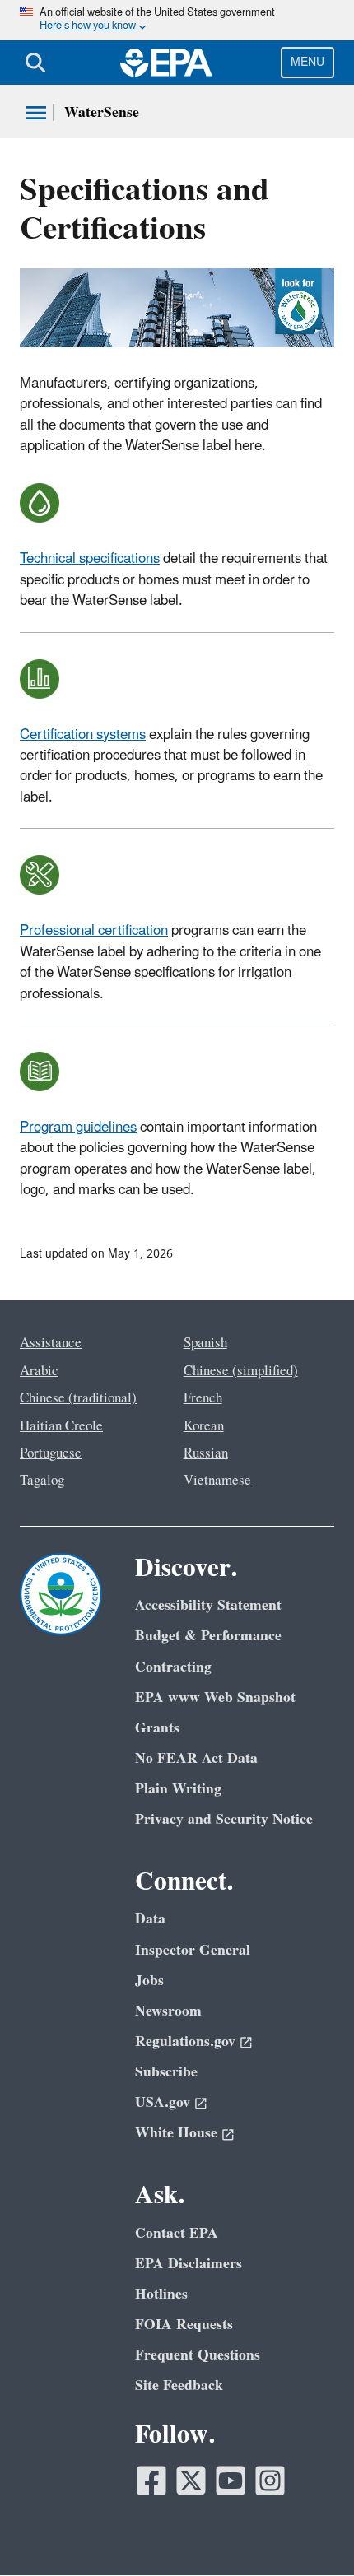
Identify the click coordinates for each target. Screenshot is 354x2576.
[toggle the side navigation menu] (36, 113)
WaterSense (102, 112)
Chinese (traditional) (78, 1398)
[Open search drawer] (35, 63)
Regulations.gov (185, 2041)
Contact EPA (177, 2233)
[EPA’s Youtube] (231, 2481)
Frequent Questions (198, 2355)
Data (150, 1919)
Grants (157, 1728)
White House (176, 2133)
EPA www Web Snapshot (215, 1697)
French (203, 1398)
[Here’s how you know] (177, 20)
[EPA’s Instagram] (270, 2481)
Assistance (51, 1343)
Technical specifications (90, 559)
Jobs (149, 1981)
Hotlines (161, 2294)
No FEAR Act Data (196, 1758)
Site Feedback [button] (179, 2385)
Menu (307, 62)
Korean (204, 1426)
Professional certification (94, 931)
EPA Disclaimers (189, 2264)
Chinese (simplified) (241, 1371)
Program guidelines (78, 1128)
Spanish (205, 1343)
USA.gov (163, 2102)
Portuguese (51, 1453)
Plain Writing (178, 1789)
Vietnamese (217, 1481)
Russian (206, 1453)
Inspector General (193, 1950)
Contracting (173, 1667)
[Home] (166, 63)
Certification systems (83, 735)
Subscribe (166, 2072)
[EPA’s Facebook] (151, 2481)
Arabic (39, 1371)
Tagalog (42, 1481)
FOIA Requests (184, 2325)
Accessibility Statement (208, 1605)
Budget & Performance (208, 1636)
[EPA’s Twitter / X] (191, 2481)
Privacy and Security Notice (224, 1819)
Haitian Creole (61, 1426)
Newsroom (168, 2011)
